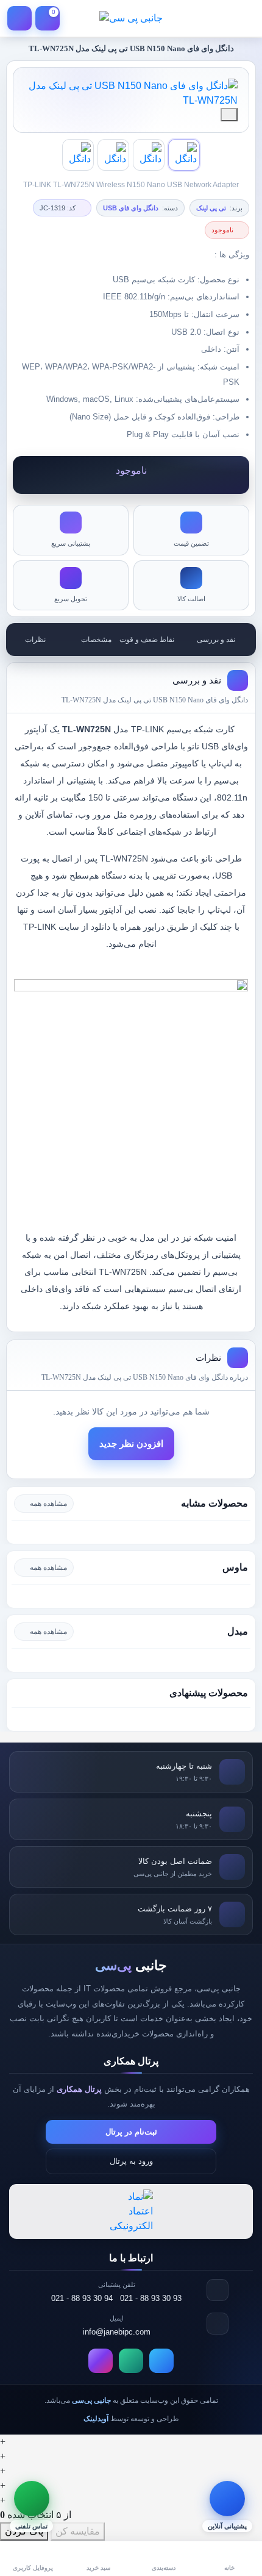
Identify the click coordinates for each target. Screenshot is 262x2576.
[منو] (243, 18)
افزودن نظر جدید (131, 1444)
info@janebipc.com (117, 2332)
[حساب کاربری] (19, 18)
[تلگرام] (161, 2361)
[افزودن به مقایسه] (229, 115)
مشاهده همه (48, 1504)
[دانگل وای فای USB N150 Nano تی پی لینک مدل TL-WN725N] (131, 93)
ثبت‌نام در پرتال (131, 2132)
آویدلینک (96, 2419)
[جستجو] (214, 18)
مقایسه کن (78, 2531)
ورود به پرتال (131, 2161)
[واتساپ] (131, 2361)
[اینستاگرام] (101, 2361)
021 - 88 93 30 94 (82, 2298)
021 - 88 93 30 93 (151, 2298)
